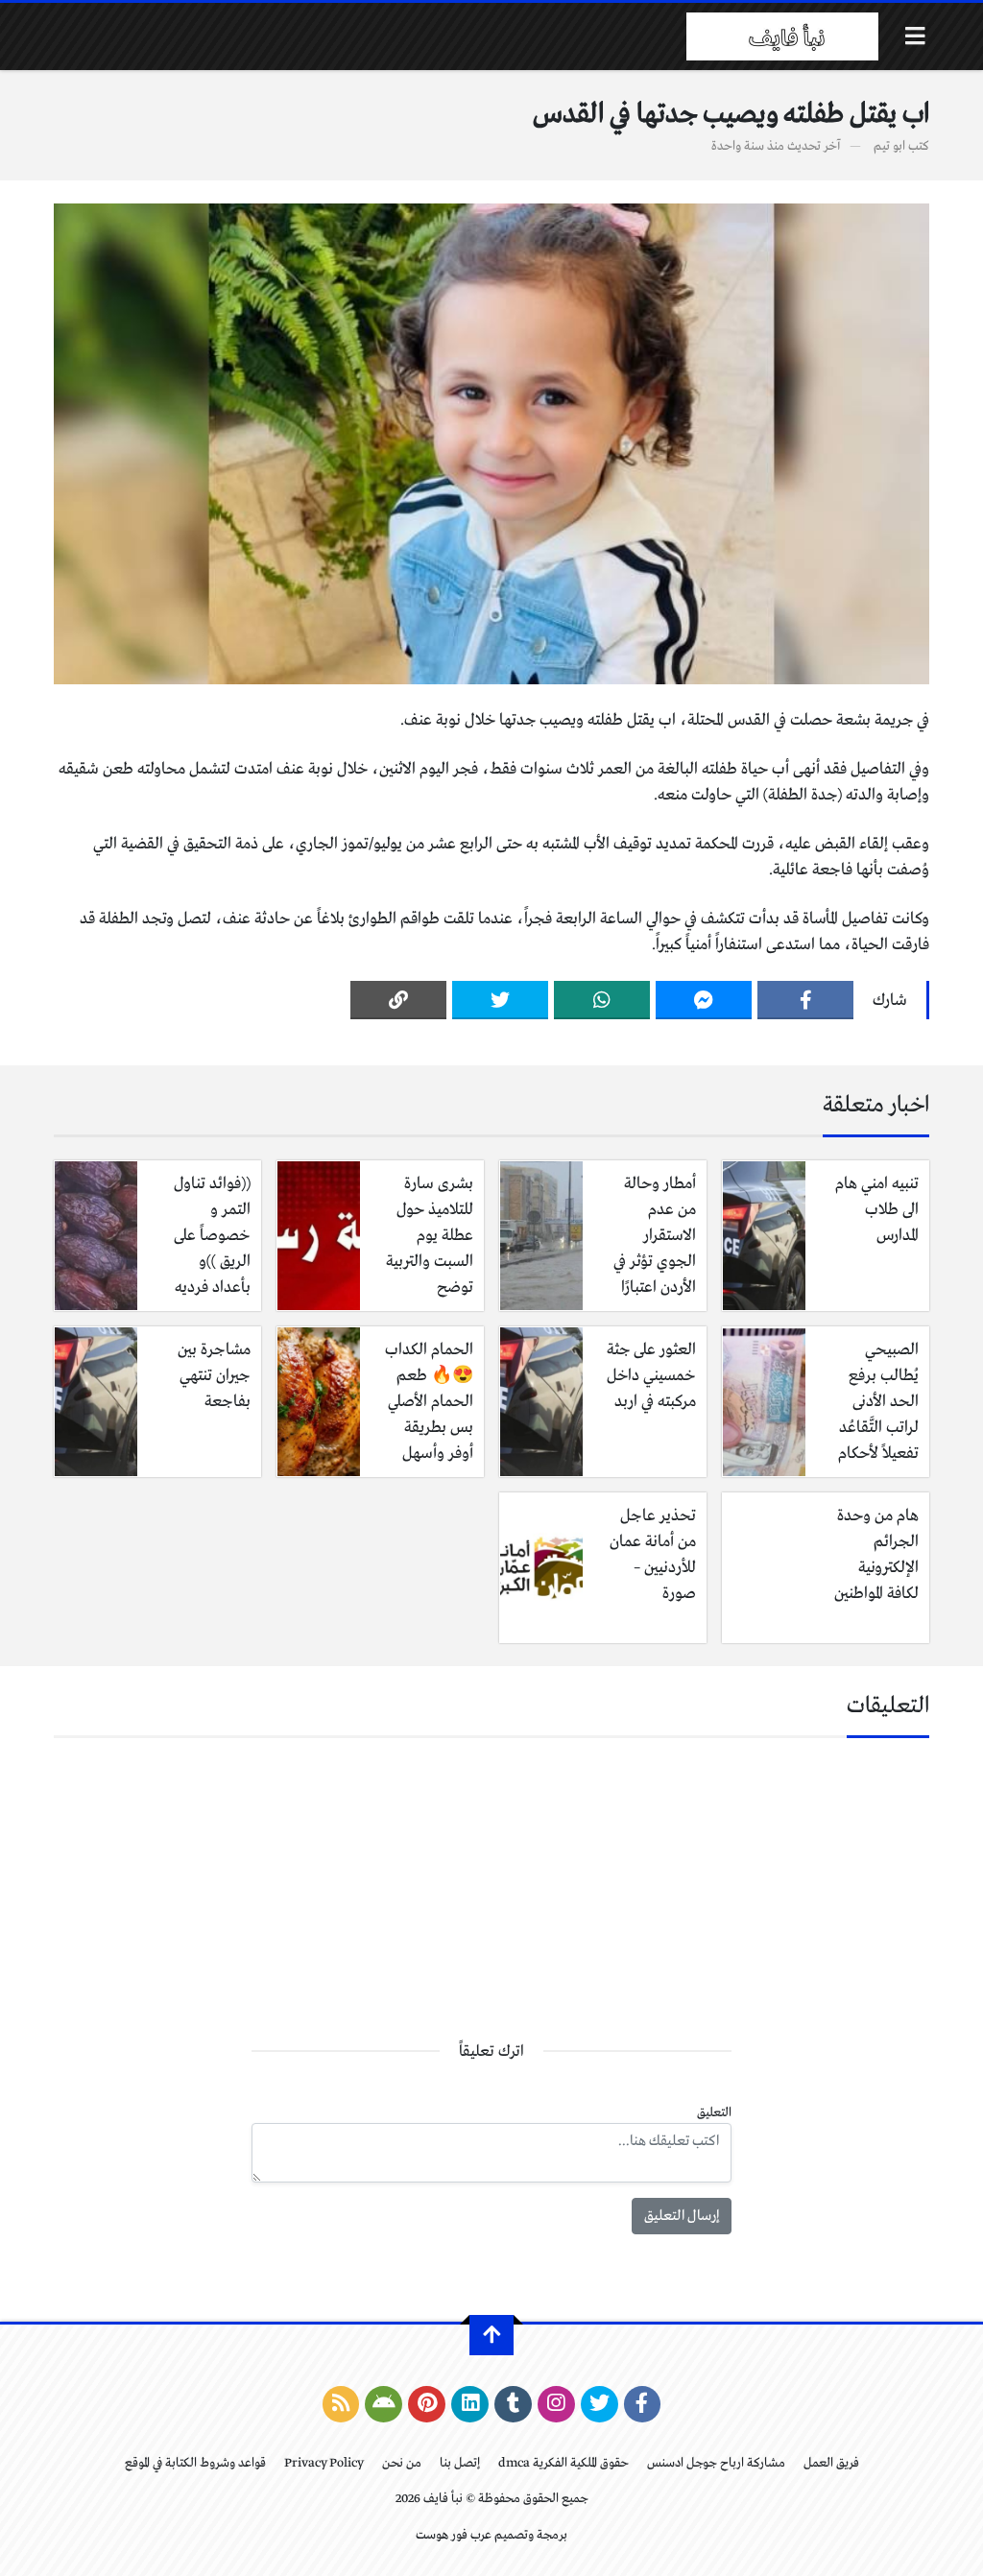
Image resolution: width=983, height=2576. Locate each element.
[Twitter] (500, 1000)
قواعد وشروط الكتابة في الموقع (195, 2463)
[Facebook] (805, 1000)
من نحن (402, 2463)
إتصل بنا (460, 2463)
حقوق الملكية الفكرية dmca (563, 2463)
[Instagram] (556, 2404)
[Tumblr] (513, 2404)
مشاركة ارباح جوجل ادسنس (716, 2463)
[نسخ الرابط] (398, 1000)
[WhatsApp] (602, 1000)
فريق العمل (831, 2463)
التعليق (714, 2113)
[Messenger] (704, 1000)
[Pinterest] (427, 2404)
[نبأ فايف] (782, 36)
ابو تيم (889, 146)
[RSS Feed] (341, 2404)
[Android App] (384, 2404)
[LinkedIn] (470, 2404)
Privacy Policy (324, 2463)
